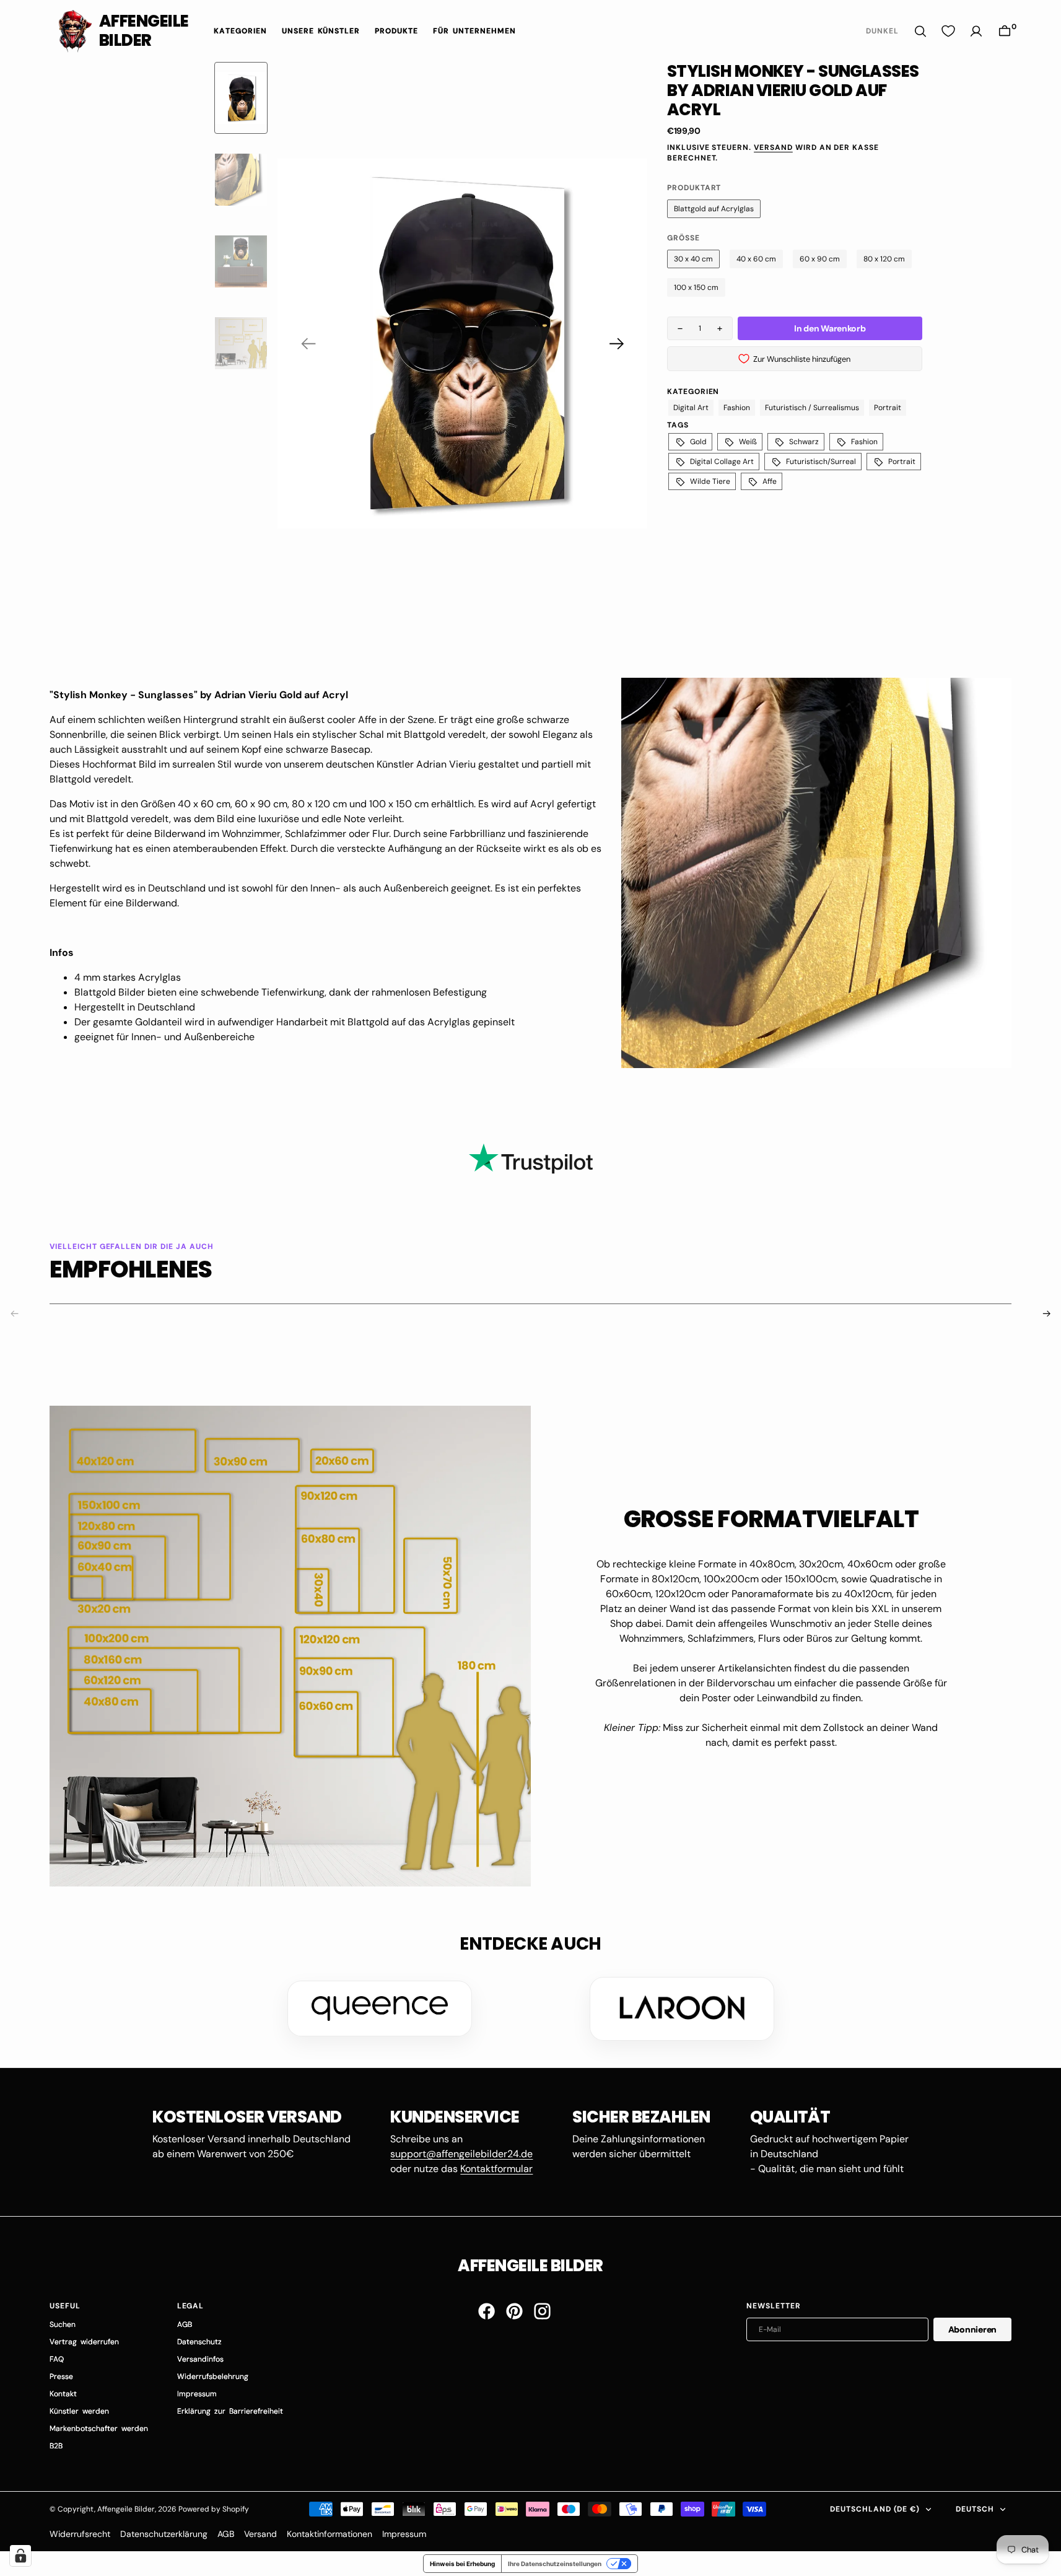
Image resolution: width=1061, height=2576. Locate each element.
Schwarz (804, 442)
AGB (226, 2534)
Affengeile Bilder (126, 2509)
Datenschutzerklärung (164, 2534)
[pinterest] (514, 2311)
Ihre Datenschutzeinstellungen (555, 2564)
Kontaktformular (496, 2169)
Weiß (748, 442)
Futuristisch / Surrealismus (812, 408)
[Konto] (976, 31)
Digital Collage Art (722, 462)
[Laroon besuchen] (682, 2009)
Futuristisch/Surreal (821, 462)
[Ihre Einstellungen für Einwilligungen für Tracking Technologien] (20, 2556)
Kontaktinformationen (330, 2534)
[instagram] (542, 2311)
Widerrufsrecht (80, 2534)
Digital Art (691, 408)
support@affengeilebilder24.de (461, 2154)
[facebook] (487, 2311)
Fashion (737, 408)
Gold (698, 442)
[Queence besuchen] (380, 2009)
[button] (1005, 31)
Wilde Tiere (710, 481)
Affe (770, 481)
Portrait (888, 408)
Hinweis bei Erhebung (462, 2564)
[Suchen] (920, 31)
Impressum (404, 2534)
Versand (773, 147)
